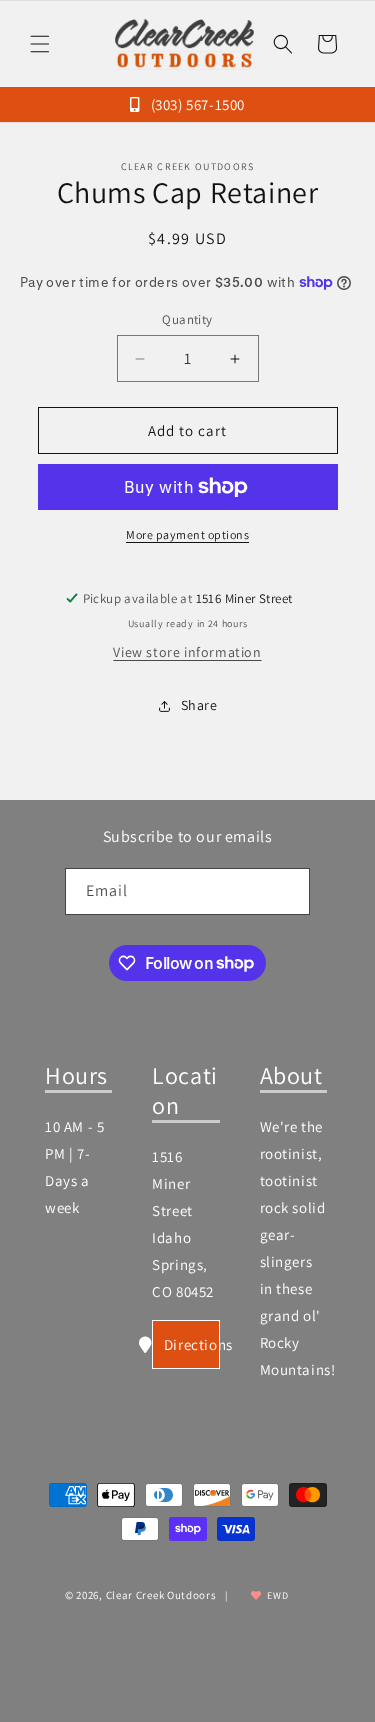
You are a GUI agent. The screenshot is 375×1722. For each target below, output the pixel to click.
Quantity (187, 319)
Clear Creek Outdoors (161, 1595)
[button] (40, 44)
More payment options (187, 534)
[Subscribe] (287, 891)
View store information (187, 652)
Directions (191, 1344)
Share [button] (199, 705)
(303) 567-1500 (196, 104)
